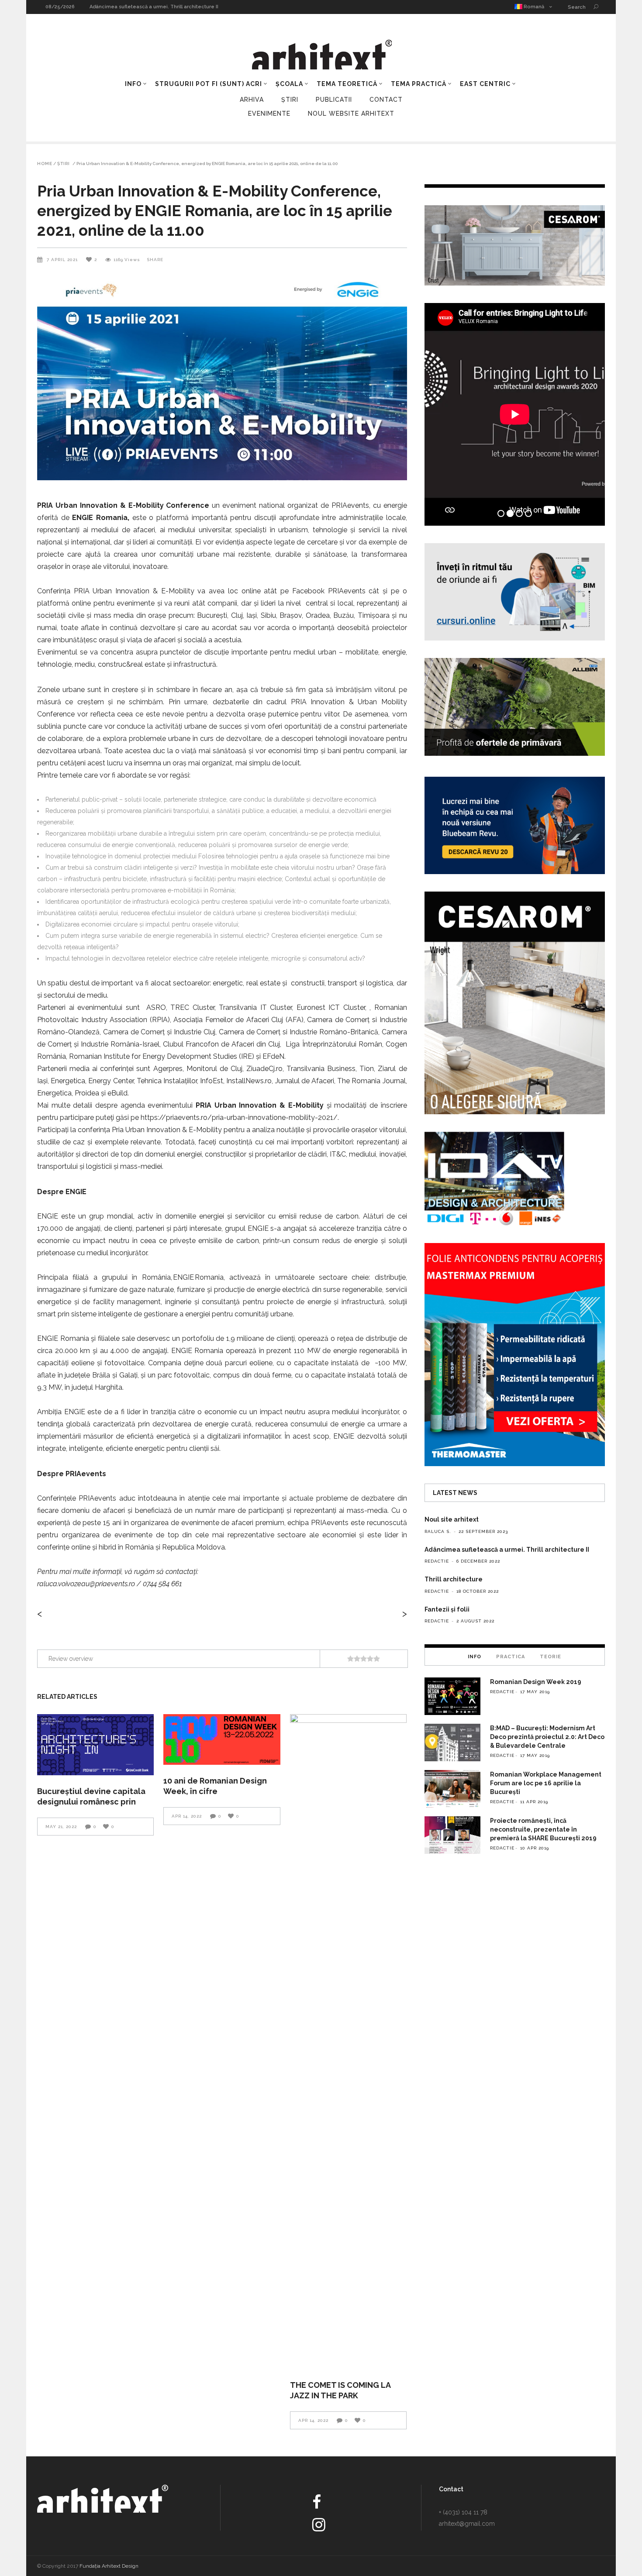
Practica (511, 1657)
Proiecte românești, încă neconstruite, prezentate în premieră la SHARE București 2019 (543, 1829)
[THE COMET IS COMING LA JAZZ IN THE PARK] (348, 2042)
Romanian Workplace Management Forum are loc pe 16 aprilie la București (546, 1783)
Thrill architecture (454, 1579)
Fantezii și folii (447, 1609)
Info (475, 1657)
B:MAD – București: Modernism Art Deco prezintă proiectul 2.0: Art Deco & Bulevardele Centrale (547, 1737)
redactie (437, 1561)
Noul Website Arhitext (351, 114)
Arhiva (252, 100)
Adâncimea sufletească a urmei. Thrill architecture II (507, 1550)
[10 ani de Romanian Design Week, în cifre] (222, 1739)
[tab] (475, 1656)
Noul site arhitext (110, 7)
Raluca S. (438, 1531)
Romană (533, 7)
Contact (386, 100)
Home (45, 164)
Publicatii (334, 100)
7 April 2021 (63, 260)
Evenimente (269, 114)
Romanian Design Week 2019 (536, 1682)
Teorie (551, 1657)
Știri (290, 100)
